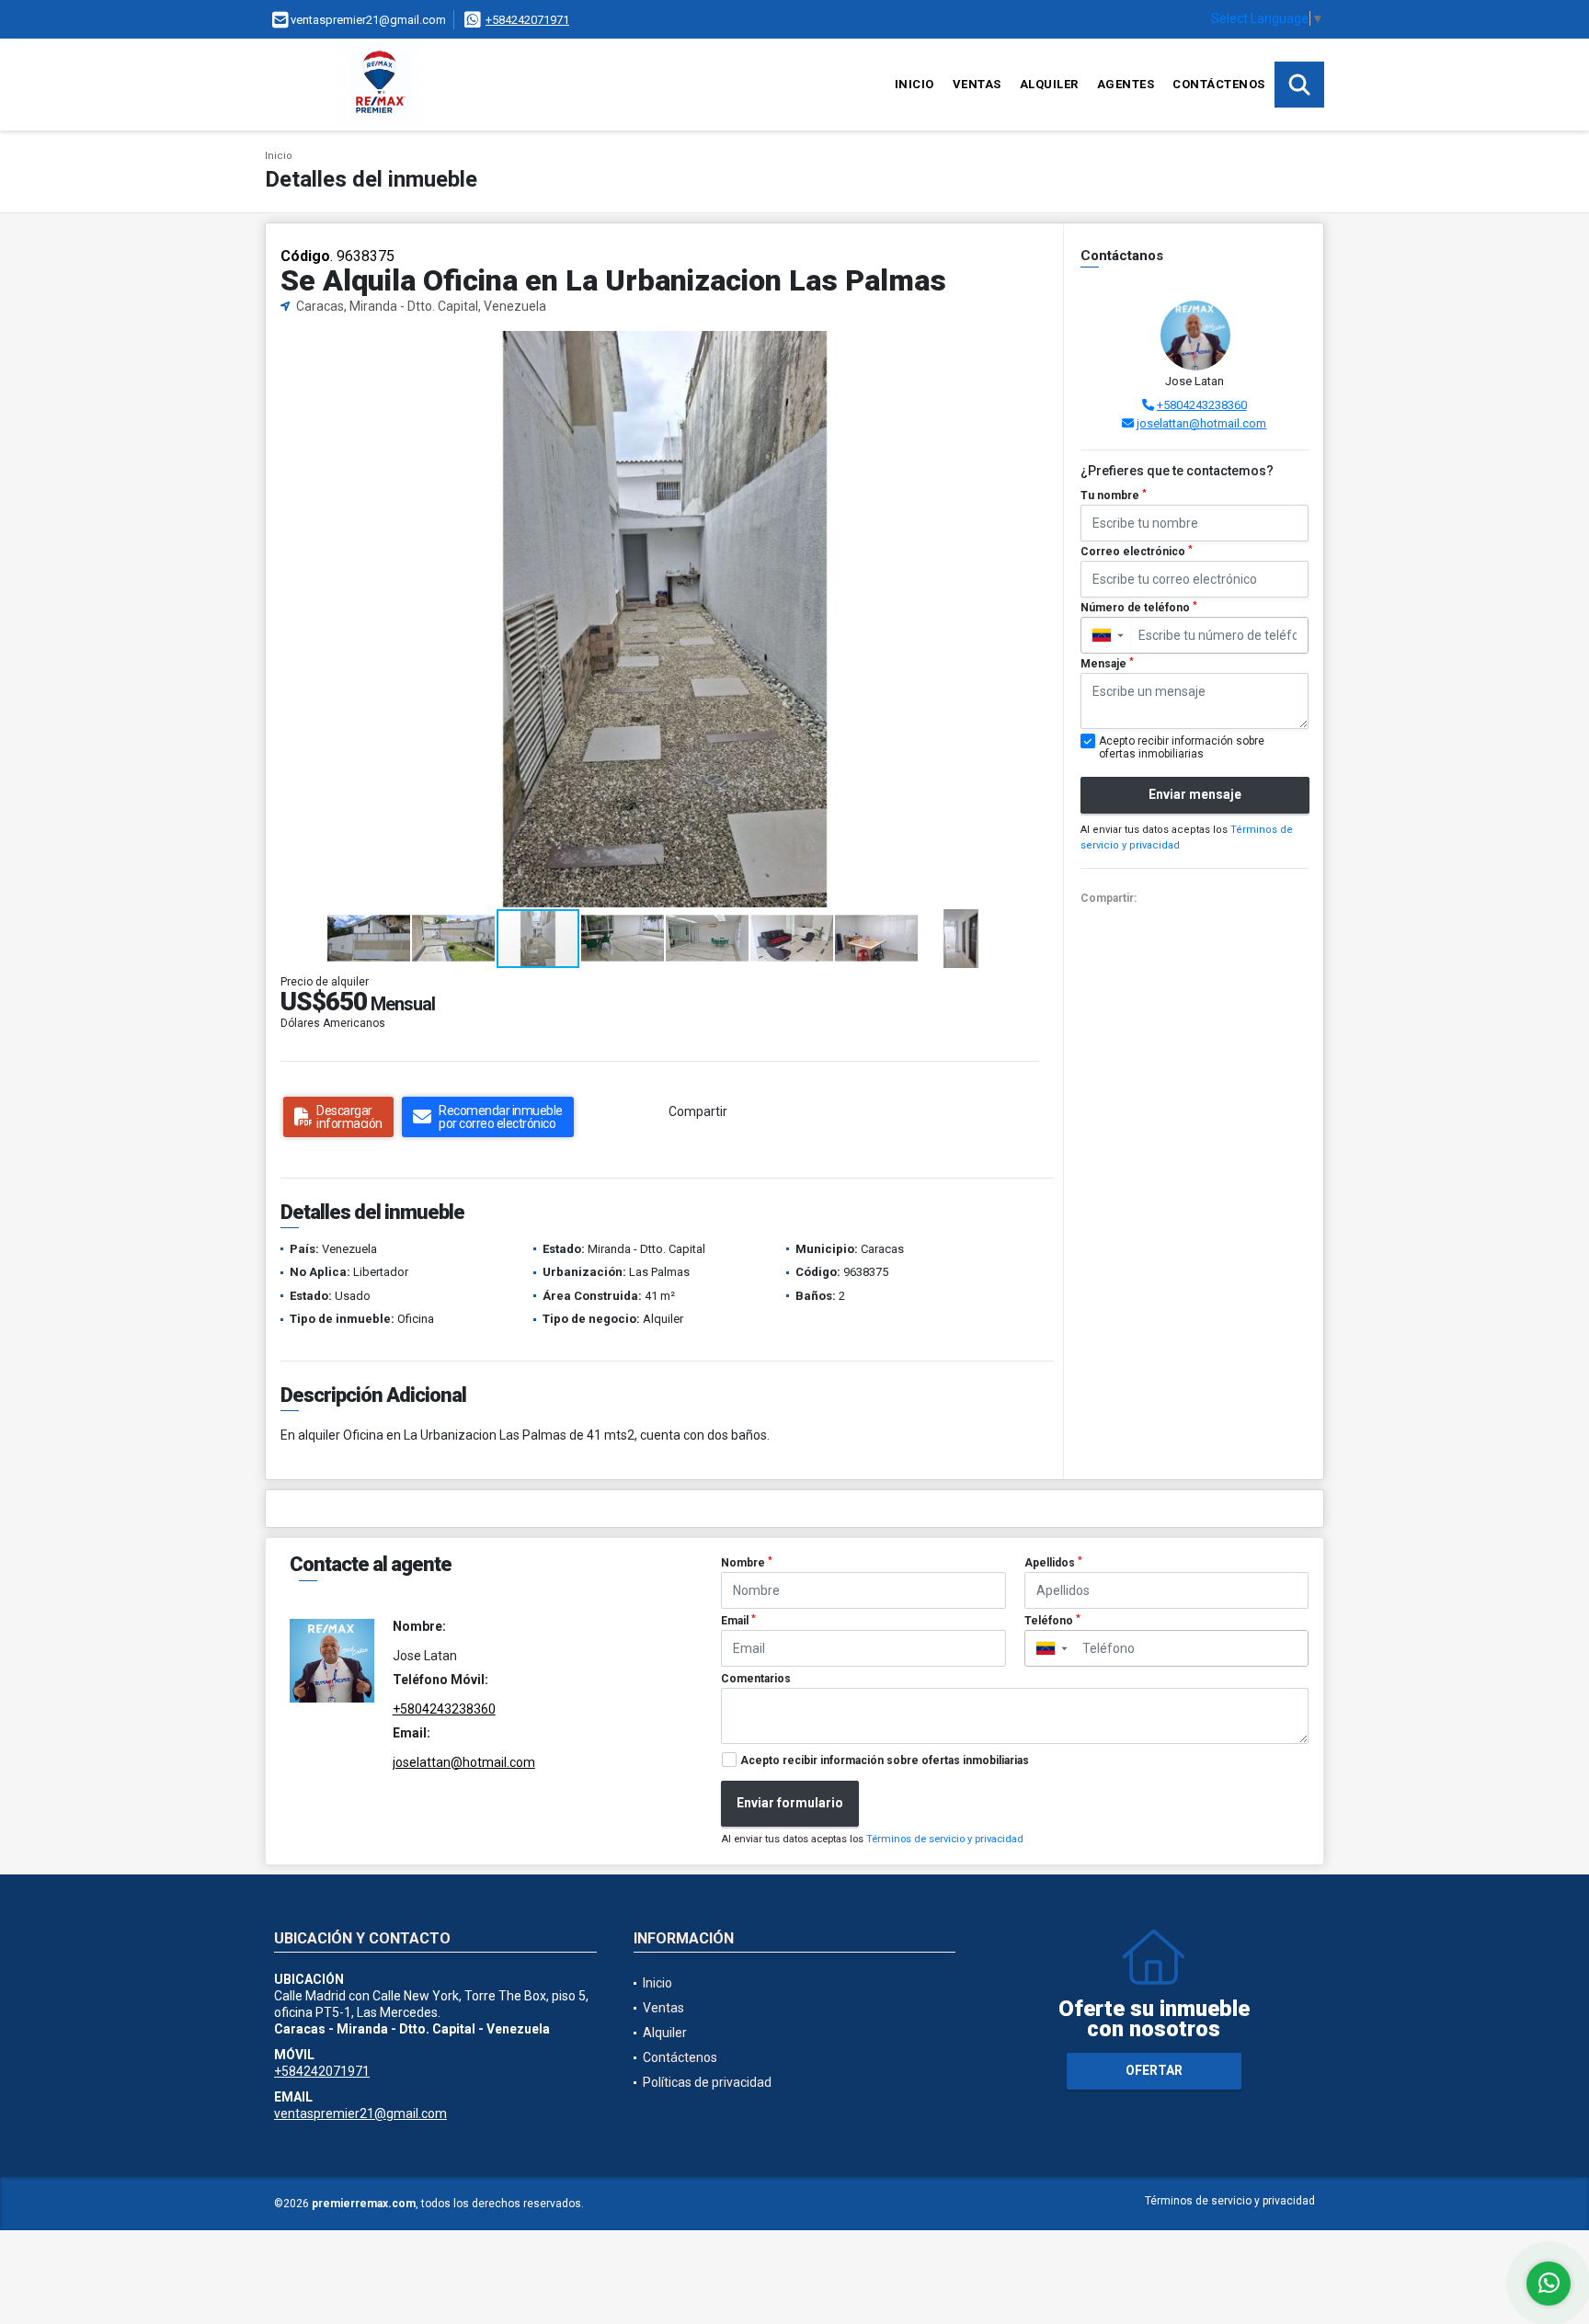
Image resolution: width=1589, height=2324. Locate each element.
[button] (1034, 347)
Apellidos (1053, 1563)
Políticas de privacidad (707, 2082)
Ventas (977, 84)
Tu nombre (1114, 496)
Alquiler (1049, 84)
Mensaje (1107, 664)
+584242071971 (527, 20)
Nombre (747, 1563)
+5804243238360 (1202, 405)
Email (738, 1621)
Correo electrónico (1137, 552)
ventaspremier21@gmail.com (360, 2113)
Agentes (1126, 84)
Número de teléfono (1139, 608)
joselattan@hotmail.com (1201, 423)
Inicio (915, 84)
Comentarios (756, 1679)
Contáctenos (1219, 84)
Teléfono (1052, 1621)
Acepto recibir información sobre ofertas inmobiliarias (885, 1760)
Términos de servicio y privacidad (945, 1839)
